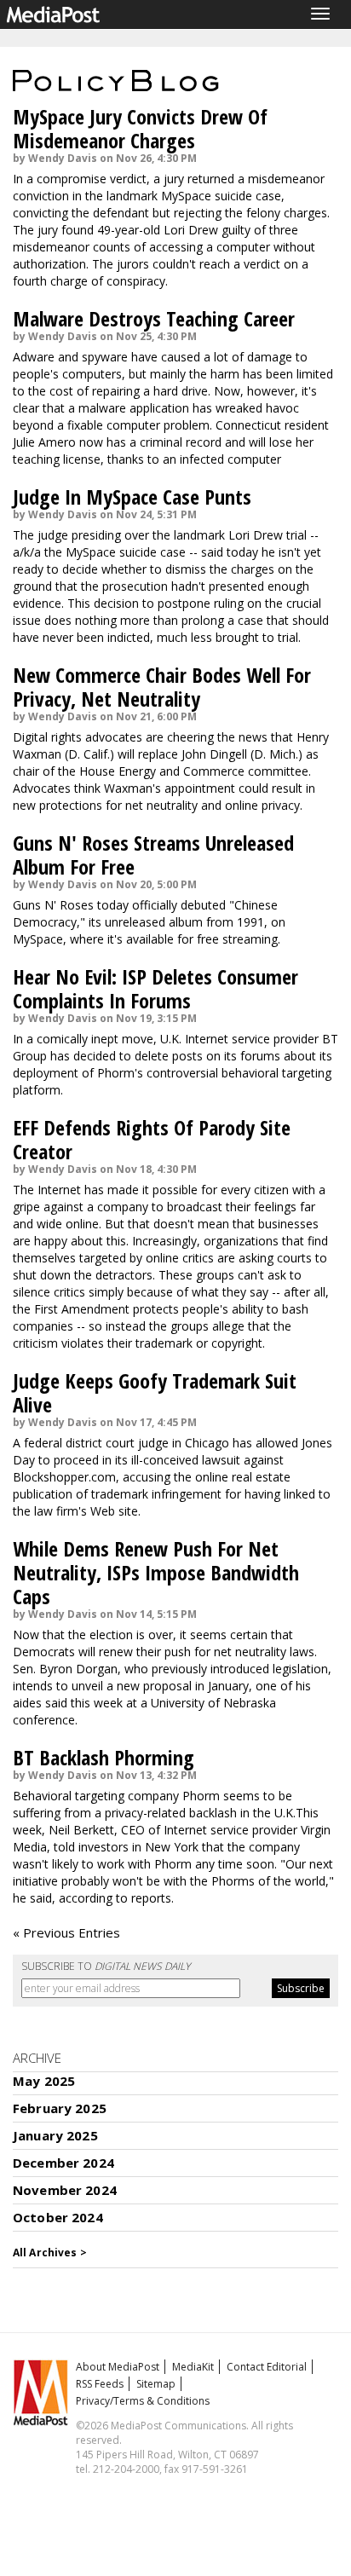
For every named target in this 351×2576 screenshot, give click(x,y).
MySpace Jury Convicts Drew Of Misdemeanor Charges (140, 128)
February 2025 (60, 2108)
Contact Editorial (267, 2367)
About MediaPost (118, 2367)
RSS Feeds (100, 2384)
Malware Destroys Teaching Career (154, 318)
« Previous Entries (66, 1932)
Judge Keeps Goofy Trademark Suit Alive (155, 1392)
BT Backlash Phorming (104, 1757)
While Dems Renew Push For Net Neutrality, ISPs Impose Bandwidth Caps (156, 1572)
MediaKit (193, 2367)
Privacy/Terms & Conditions (143, 2401)
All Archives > (50, 2253)
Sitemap (156, 2384)
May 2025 (44, 2081)
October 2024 (58, 2217)
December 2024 (63, 2163)
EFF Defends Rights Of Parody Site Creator (152, 1139)
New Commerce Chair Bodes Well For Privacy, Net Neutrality (162, 687)
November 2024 (65, 2190)
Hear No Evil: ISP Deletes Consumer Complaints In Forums (155, 988)
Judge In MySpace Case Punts (132, 497)
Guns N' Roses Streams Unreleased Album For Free (153, 855)
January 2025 (55, 2135)
